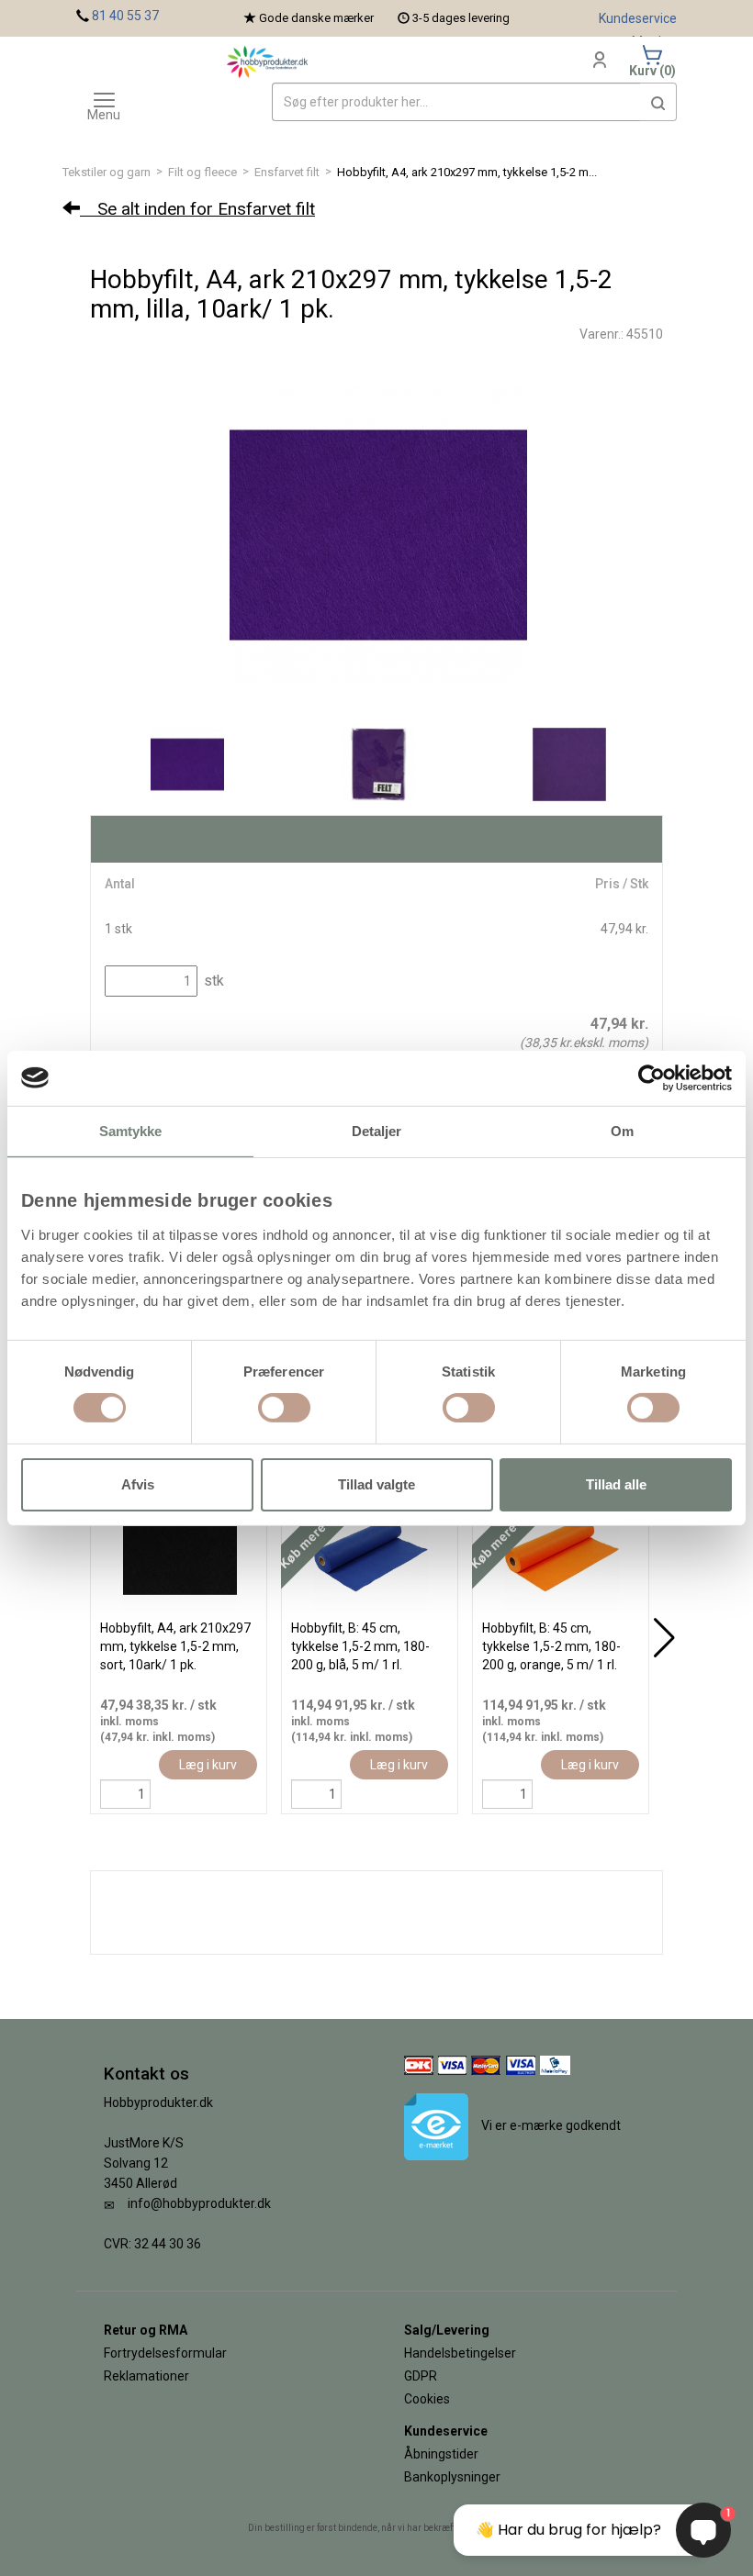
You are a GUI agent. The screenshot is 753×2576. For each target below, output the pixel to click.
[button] (658, 102)
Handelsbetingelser (460, 2353)
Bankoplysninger (452, 2477)
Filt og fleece (202, 172)
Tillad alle (616, 1484)
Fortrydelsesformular (165, 2353)
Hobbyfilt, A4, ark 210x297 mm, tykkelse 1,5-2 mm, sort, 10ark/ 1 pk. (175, 1646)
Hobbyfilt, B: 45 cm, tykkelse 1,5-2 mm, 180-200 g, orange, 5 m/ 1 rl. (551, 1646)
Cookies (427, 2399)
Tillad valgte (376, 1484)
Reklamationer (146, 2376)
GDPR (421, 2376)
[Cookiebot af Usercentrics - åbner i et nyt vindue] (652, 1077)
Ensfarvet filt (287, 172)
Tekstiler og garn (107, 172)
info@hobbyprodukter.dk (199, 2203)
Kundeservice (638, 18)
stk (212, 981)
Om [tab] (622, 1130)
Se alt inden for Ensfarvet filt (197, 209)
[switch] (284, 1408)
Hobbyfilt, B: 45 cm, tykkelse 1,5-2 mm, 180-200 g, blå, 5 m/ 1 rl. (360, 1646)
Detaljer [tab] (377, 1130)
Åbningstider (441, 2454)
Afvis (138, 1484)
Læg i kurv (208, 1765)
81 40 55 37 (125, 16)
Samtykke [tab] (131, 1130)
